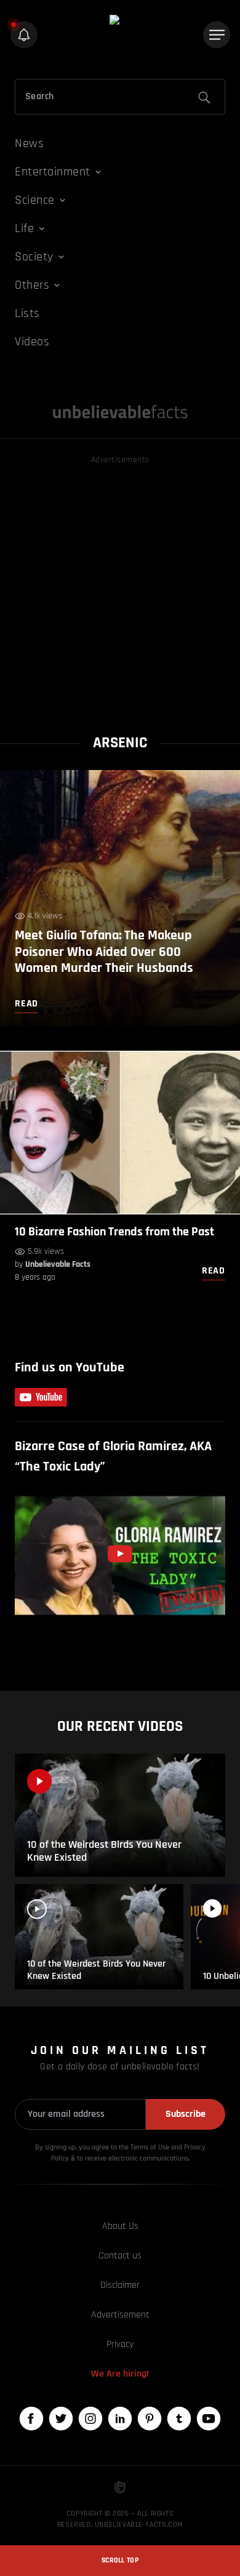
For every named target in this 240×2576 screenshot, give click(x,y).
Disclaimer (120, 2285)
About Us (120, 2226)
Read (214, 1271)
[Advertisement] (120, 587)
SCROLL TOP (120, 2560)
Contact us (120, 2256)
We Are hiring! (120, 2374)
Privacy (120, 2344)
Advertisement (120, 2315)
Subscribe (186, 2114)
